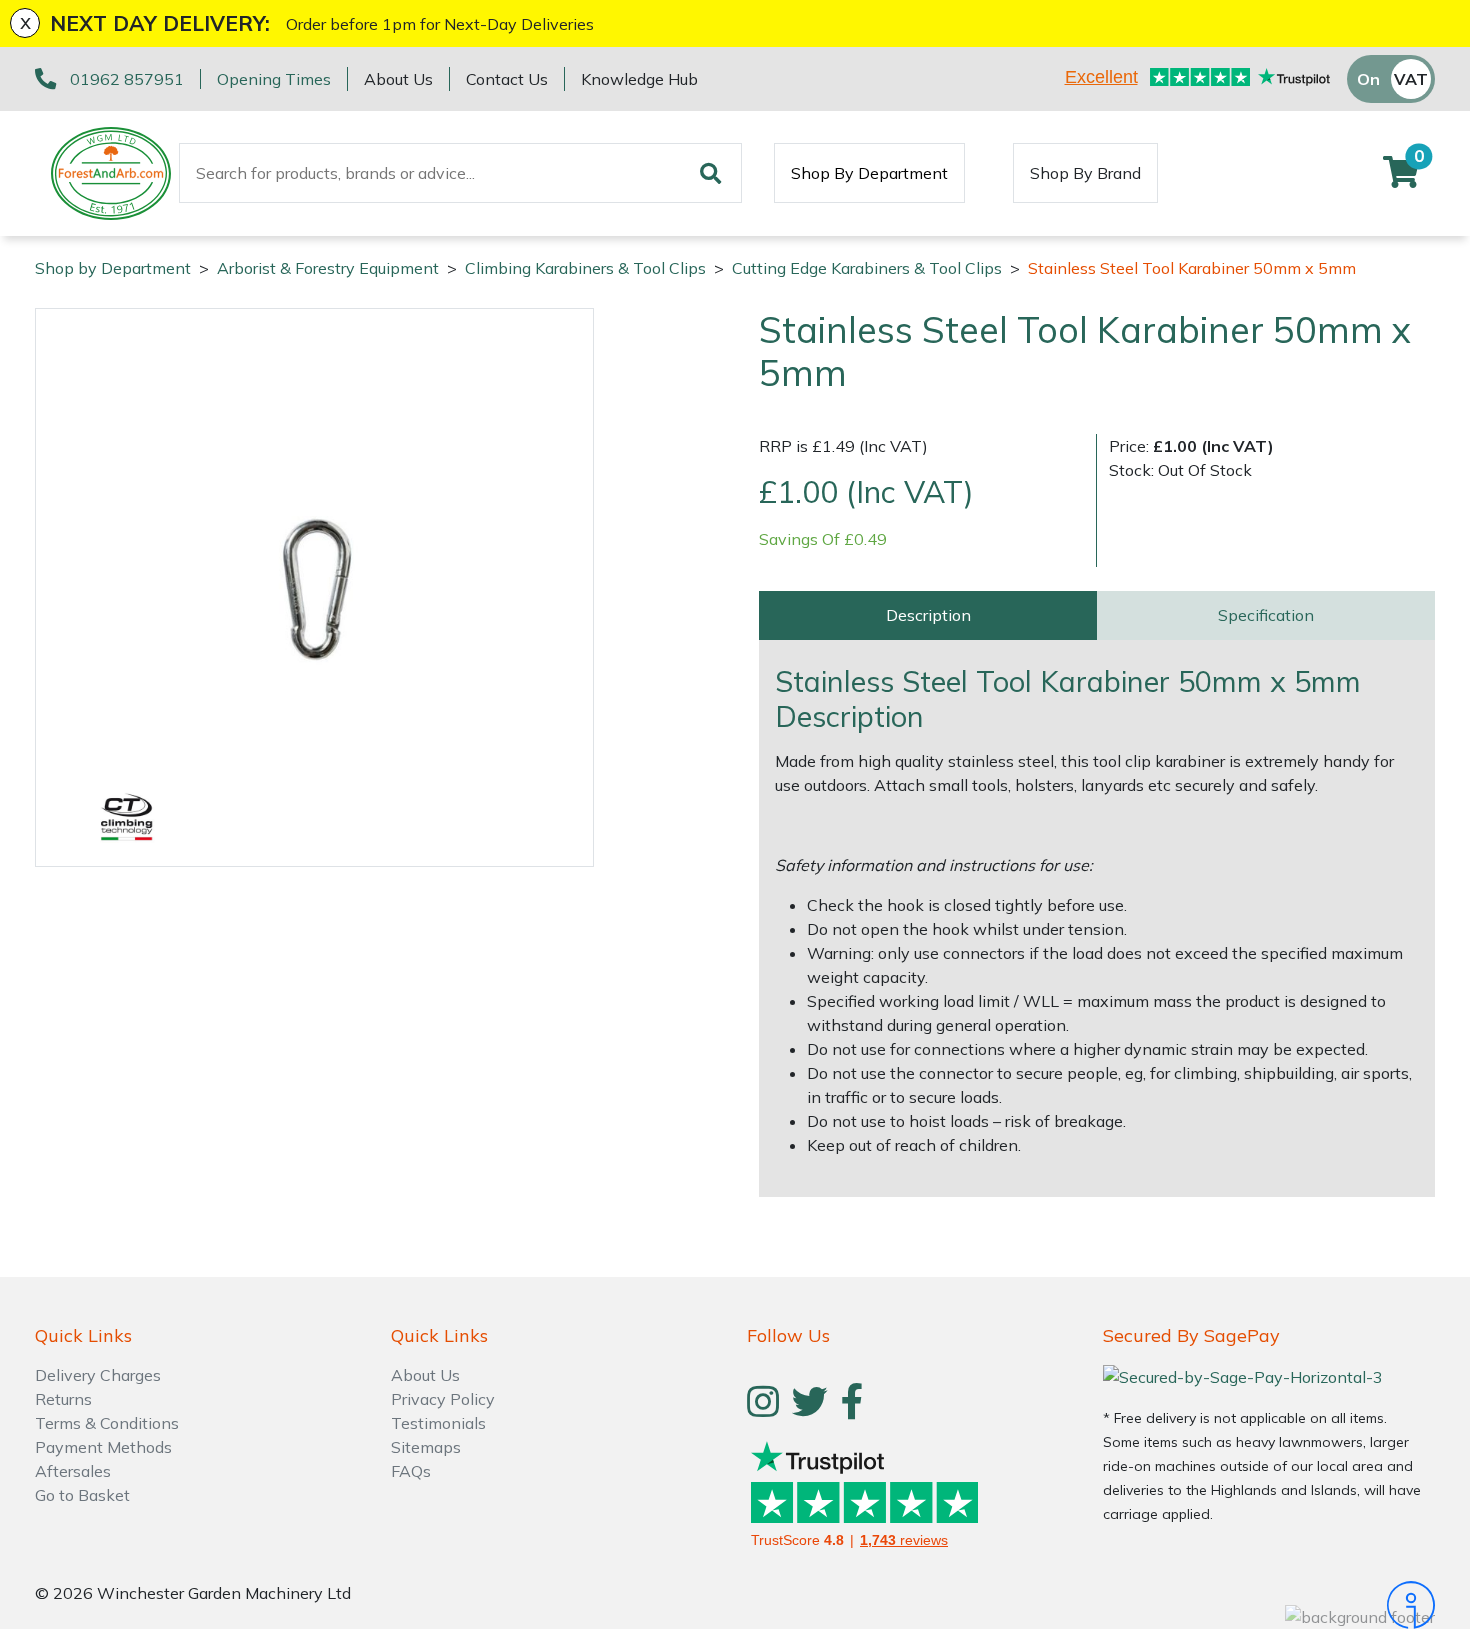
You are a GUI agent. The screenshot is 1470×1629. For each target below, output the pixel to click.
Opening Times (274, 79)
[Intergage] (1269, 1605)
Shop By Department (869, 173)
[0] (1401, 178)
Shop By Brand (1085, 173)
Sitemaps (426, 1447)
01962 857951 (127, 79)
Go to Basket (82, 1495)
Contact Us (507, 79)
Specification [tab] (1266, 615)
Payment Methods (103, 1447)
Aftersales (73, 1471)
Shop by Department (113, 268)
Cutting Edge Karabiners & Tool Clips (867, 268)
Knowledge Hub (639, 79)
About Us (398, 79)
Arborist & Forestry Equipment (328, 268)
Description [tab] (928, 615)
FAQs (411, 1471)
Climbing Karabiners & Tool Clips (585, 268)
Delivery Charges (98, 1375)
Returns (63, 1399)
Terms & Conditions (107, 1423)
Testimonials (438, 1423)
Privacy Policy (443, 1399)
